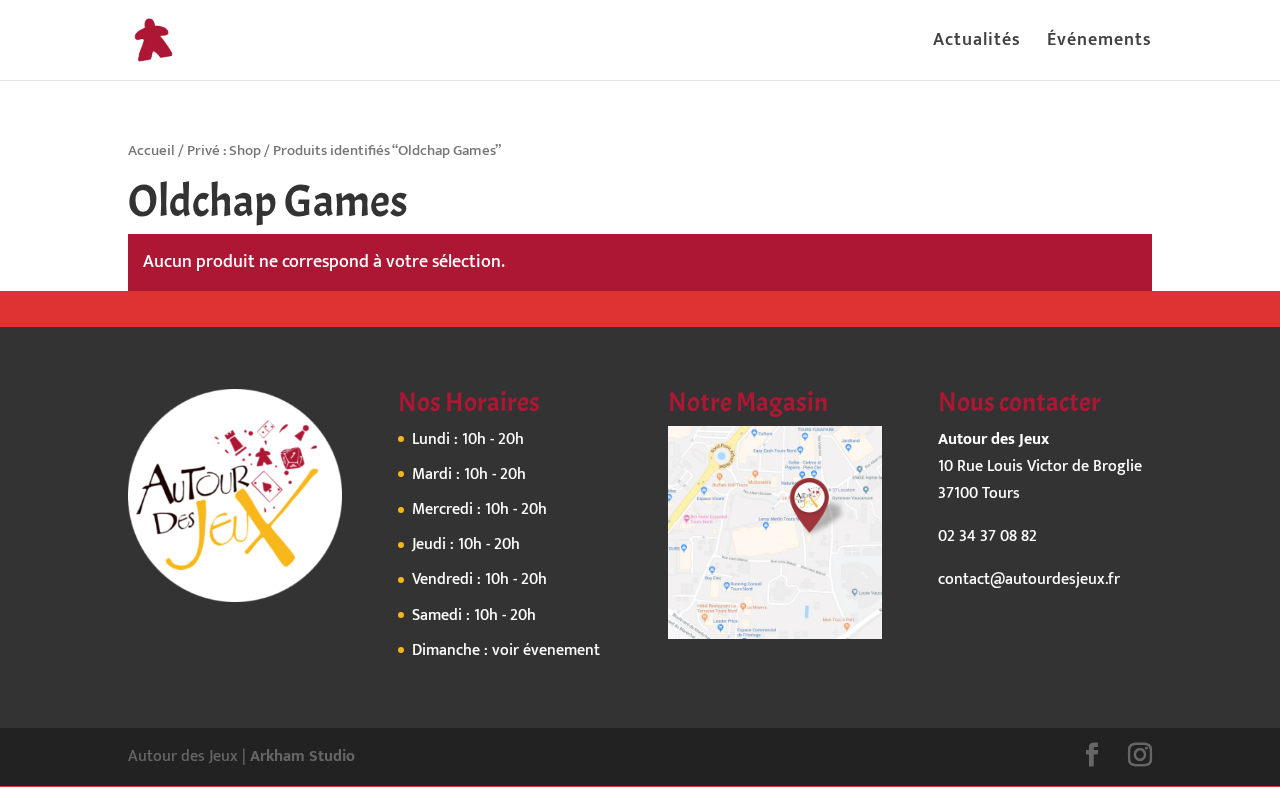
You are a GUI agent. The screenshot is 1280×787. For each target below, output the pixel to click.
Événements (1099, 44)
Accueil (151, 150)
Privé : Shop (224, 150)
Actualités (977, 44)
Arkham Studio (302, 756)
